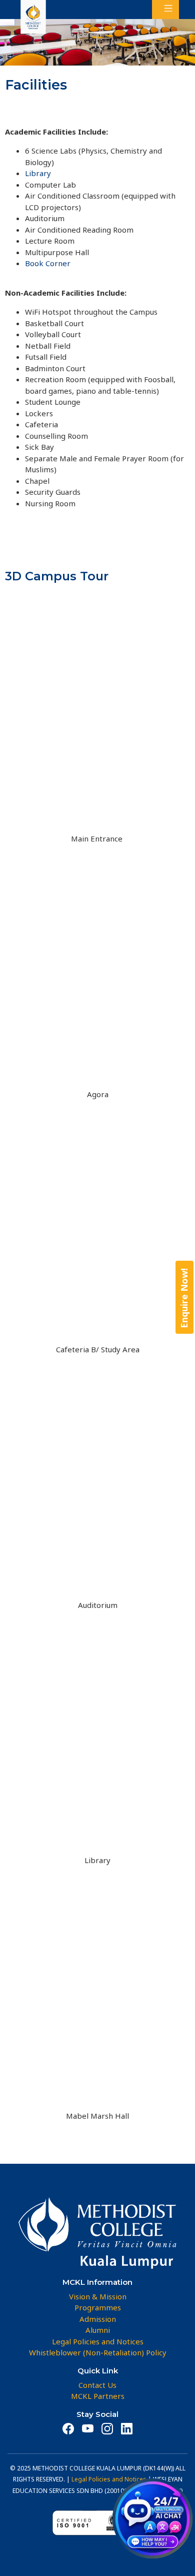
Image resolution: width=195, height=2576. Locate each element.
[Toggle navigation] (165, 10)
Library (38, 173)
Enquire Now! (184, 1298)
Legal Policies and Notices (109, 2479)
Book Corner (48, 263)
